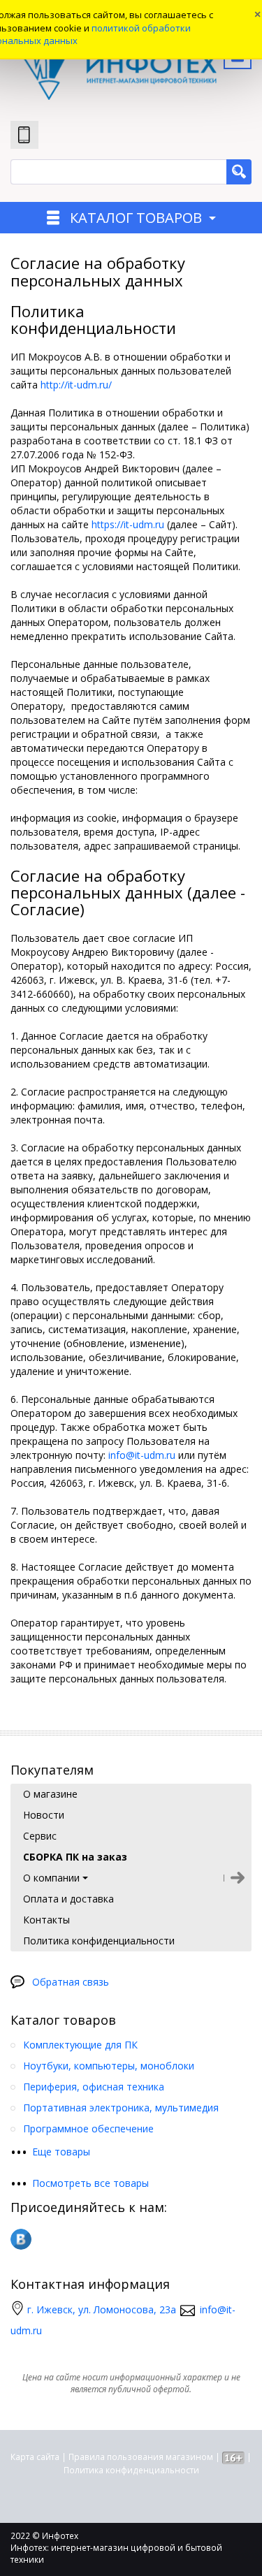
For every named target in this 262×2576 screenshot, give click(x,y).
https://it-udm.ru (128, 524)
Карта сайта (35, 2457)
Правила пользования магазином (141, 2457)
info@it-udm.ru (142, 1455)
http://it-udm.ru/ (76, 385)
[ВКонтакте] (21, 2239)
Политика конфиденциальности (131, 2470)
